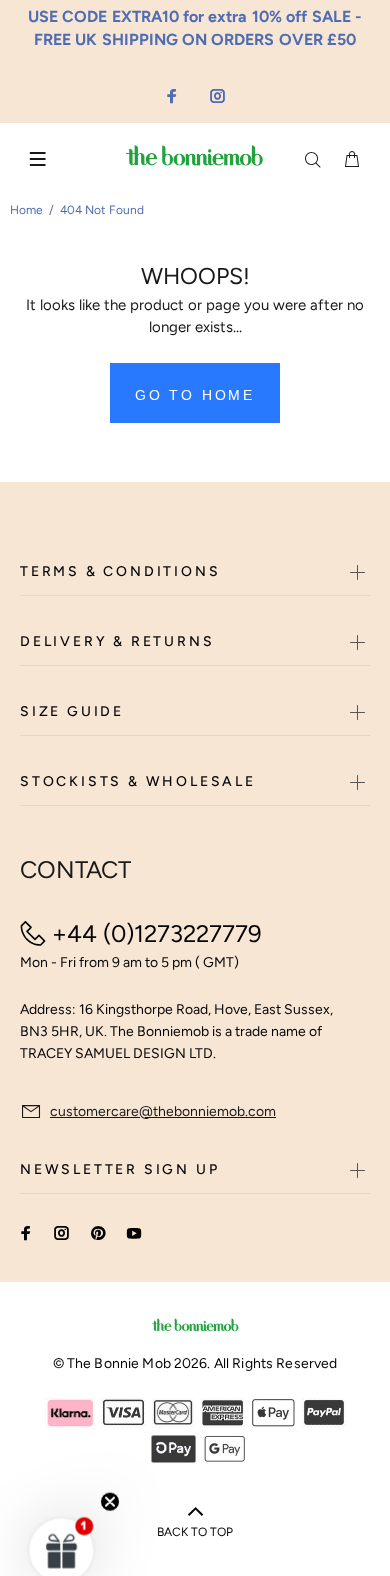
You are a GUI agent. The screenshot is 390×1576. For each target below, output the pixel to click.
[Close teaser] (110, 1472)
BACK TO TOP (195, 1532)
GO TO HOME (195, 395)
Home (26, 210)
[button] (62, 1520)
